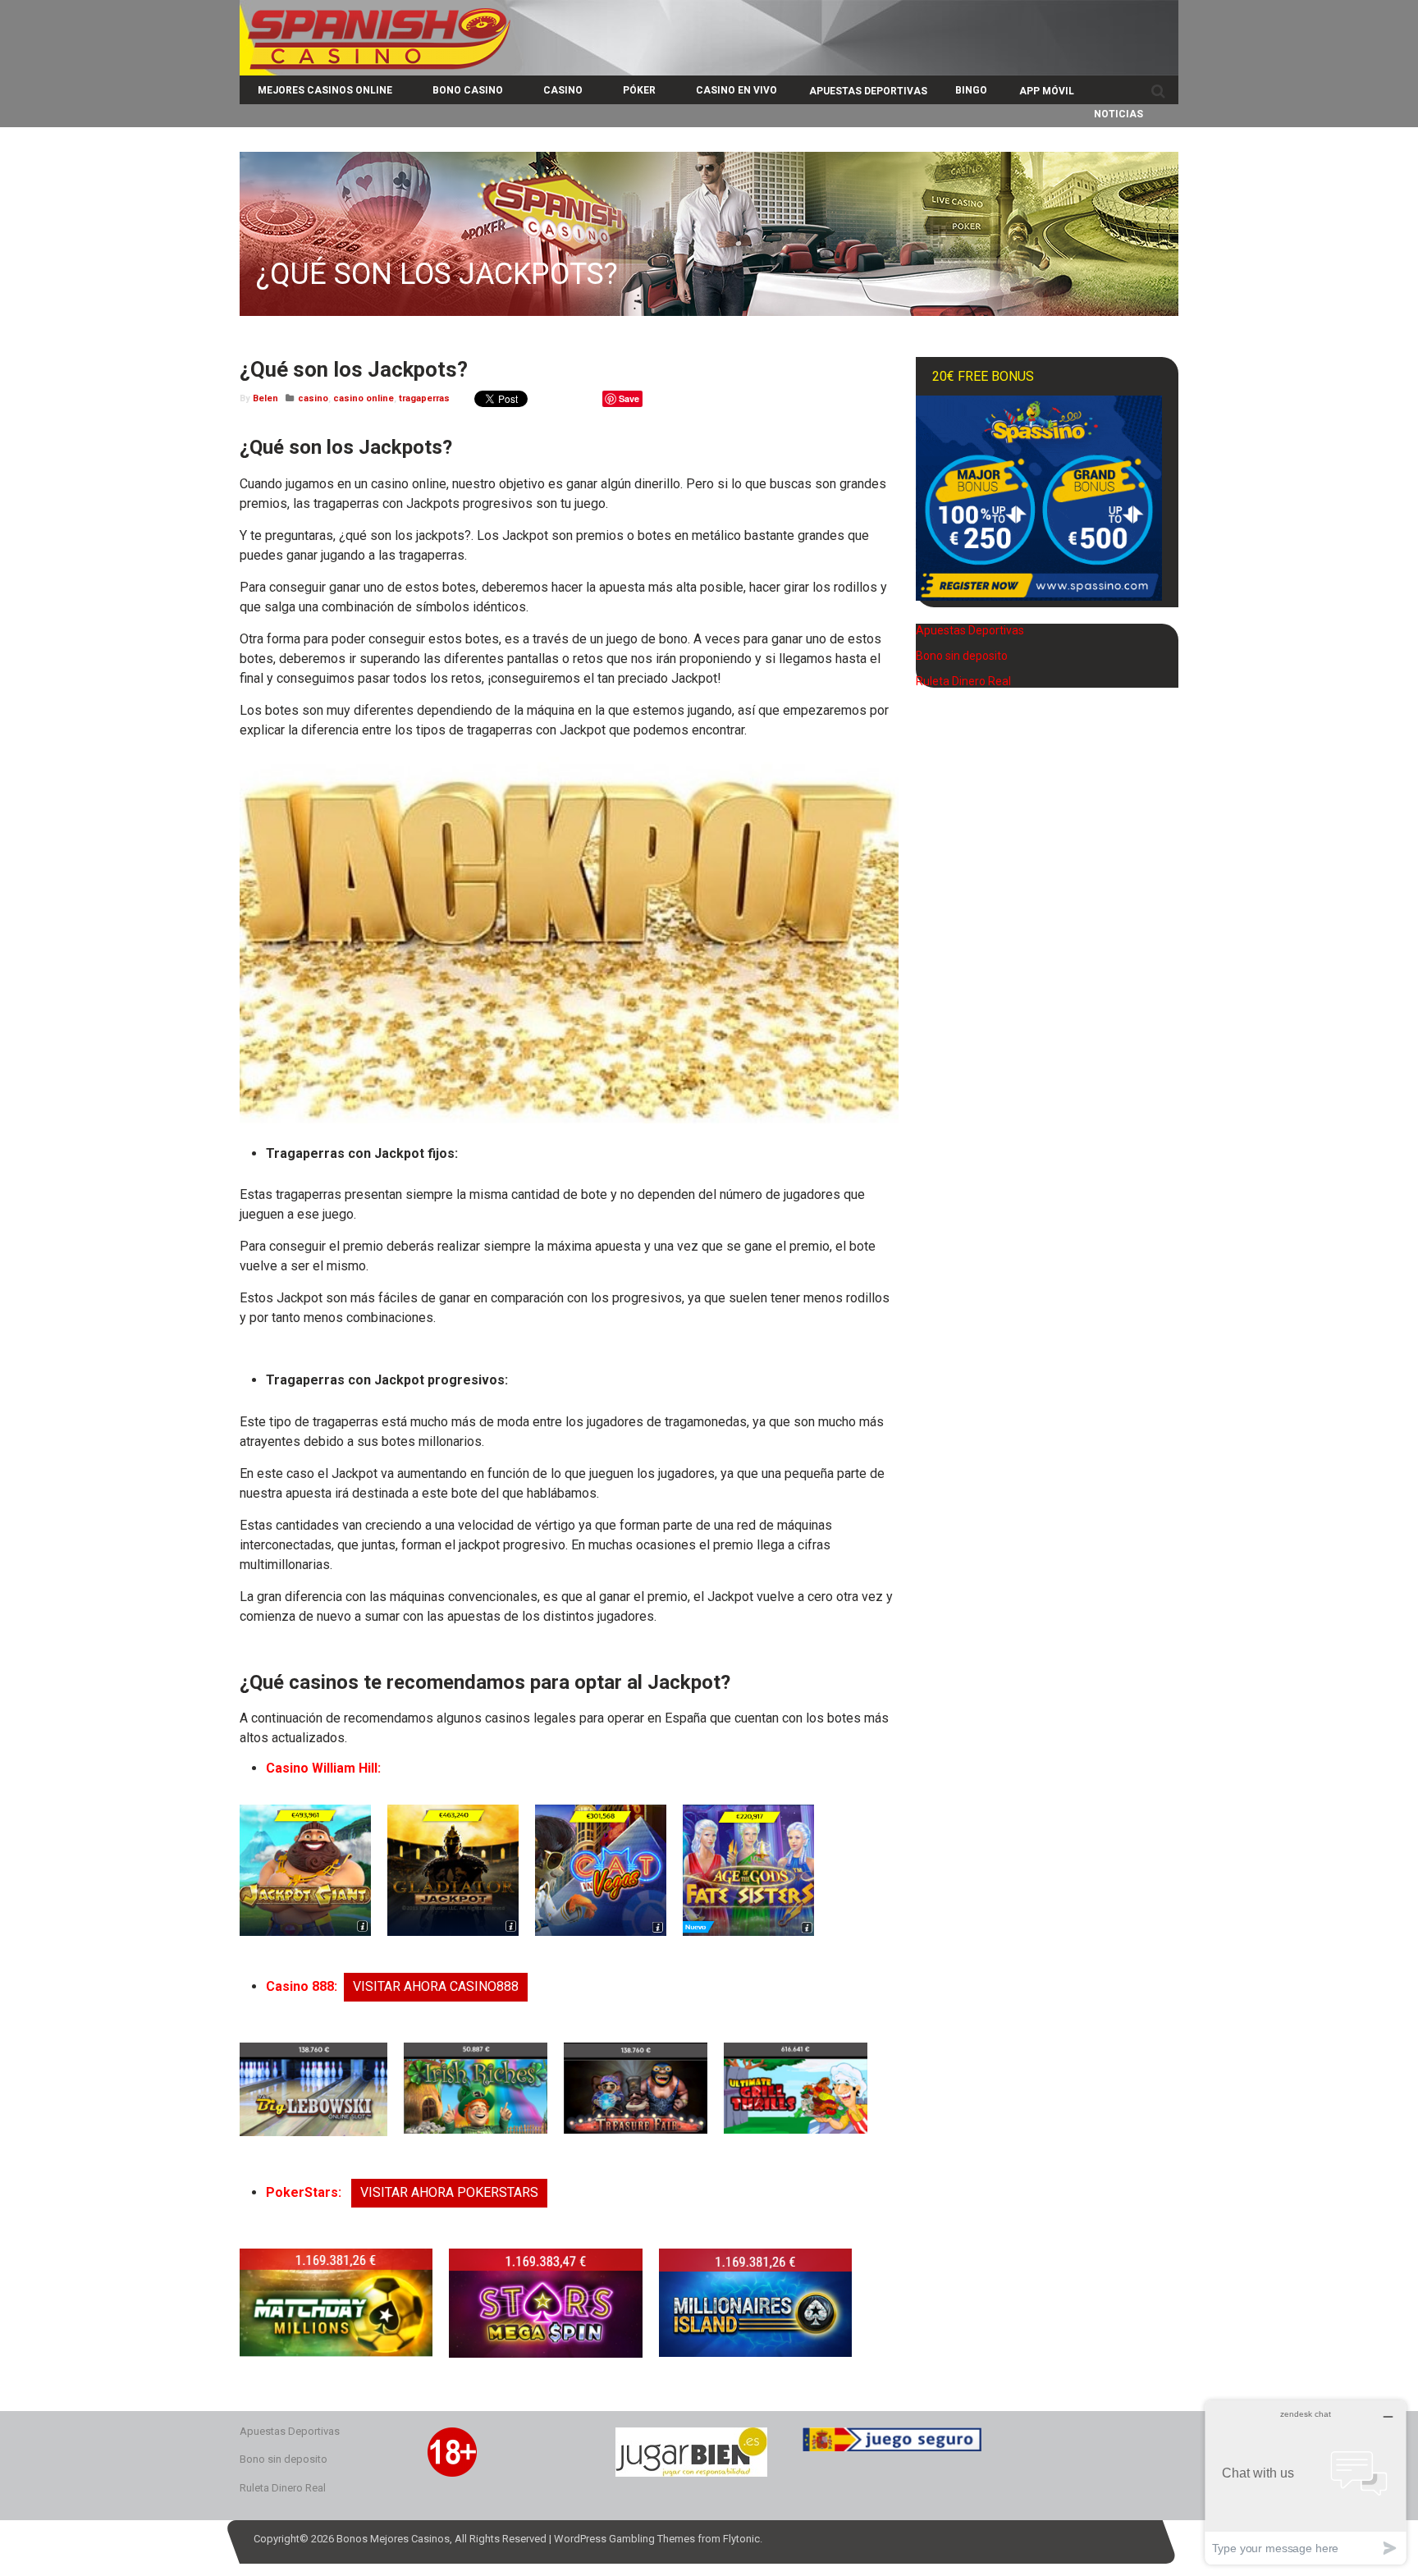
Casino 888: (302, 1986)
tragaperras (424, 398)
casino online (364, 398)
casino (313, 398)
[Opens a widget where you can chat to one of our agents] (1306, 2482)
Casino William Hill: (323, 1768)
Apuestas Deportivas (970, 630)
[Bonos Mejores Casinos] (375, 69)
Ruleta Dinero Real (963, 681)
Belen (265, 398)
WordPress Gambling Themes (624, 2539)
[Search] (1158, 91)
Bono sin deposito (962, 656)
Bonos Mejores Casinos (393, 2539)
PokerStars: (305, 2192)
